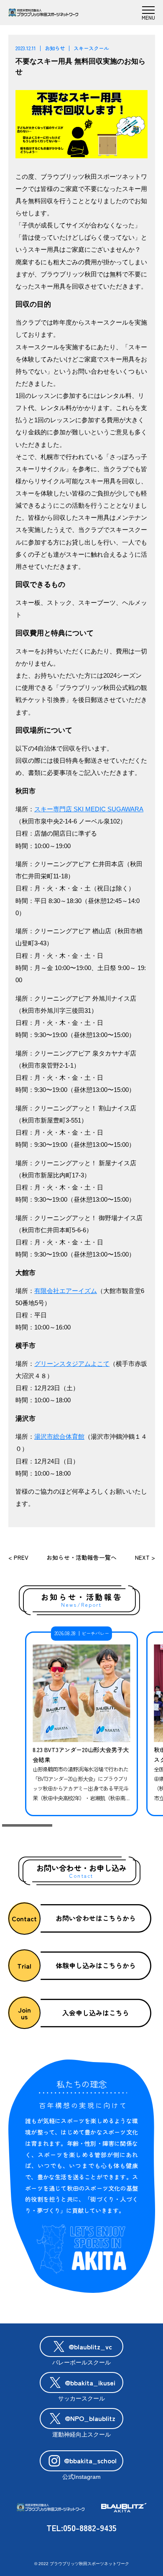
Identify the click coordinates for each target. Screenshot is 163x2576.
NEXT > (145, 1557)
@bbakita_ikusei (90, 2382)
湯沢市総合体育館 (59, 1437)
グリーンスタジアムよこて (72, 1364)
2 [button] (81, 1826)
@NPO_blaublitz (90, 2418)
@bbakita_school (90, 2460)
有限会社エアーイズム (66, 1291)
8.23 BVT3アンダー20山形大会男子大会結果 (81, 1755)
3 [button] (136, 1826)
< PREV (18, 1557)
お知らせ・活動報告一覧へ (81, 1557)
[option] (81, 1724)
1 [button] (27, 1826)
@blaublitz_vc (90, 2346)
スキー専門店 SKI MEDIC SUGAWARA (89, 809)
